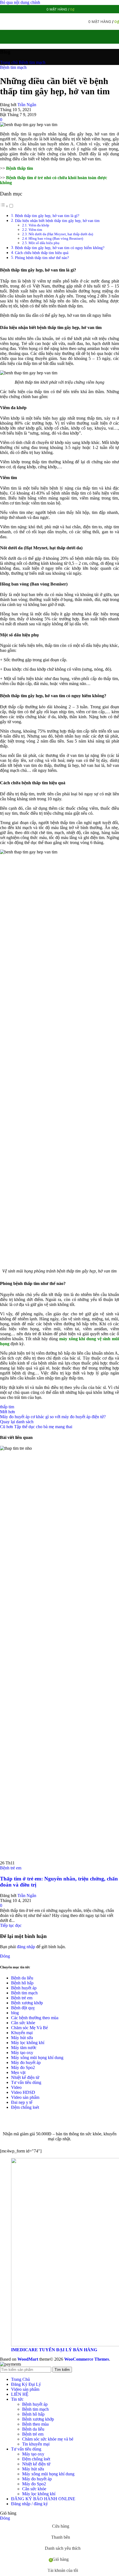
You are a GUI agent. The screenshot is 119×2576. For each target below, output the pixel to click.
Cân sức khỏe (23, 2023)
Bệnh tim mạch (32, 62)
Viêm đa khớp (39, 225)
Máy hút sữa (22, 2038)
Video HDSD (23, 2092)
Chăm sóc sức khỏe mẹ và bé (48, 2439)
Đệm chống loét (25, 2107)
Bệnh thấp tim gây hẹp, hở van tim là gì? (47, 216)
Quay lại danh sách (17, 1422)
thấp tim (7, 1407)
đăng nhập (26, 1947)
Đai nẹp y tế (22, 2102)
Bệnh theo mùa (35, 2424)
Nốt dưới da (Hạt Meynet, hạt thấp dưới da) (61, 234)
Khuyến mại (22, 2033)
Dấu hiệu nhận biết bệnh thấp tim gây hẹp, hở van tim (57, 221)
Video (16, 2087)
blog (15, 2013)
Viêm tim (35, 230)
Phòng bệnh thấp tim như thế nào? (42, 258)
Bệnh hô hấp (22, 1983)
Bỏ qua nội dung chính (20, 2)
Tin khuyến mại (36, 2444)
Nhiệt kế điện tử (25, 2077)
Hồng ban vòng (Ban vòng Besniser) (56, 238)
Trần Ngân (27, 105)
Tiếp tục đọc (11, 1925)
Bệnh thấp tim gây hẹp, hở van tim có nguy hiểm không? (60, 248)
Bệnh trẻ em (11, 1868)
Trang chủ (9, 62)
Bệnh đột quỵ (23, 2008)
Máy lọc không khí (28, 2043)
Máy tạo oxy (22, 2053)
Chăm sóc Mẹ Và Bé (29, 2028)
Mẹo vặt (18, 2072)
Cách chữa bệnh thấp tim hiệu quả (42, 253)
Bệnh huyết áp (24, 1988)
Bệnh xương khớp (27, 2003)
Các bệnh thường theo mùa (35, 2018)
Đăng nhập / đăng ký (29, 2504)
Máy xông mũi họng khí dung (37, 2058)
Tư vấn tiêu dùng (26, 2082)
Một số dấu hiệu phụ (44, 243)
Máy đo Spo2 (23, 2067)
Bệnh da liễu (22, 1978)
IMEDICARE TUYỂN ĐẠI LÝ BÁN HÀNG (54, 2350)
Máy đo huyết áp (26, 2062)
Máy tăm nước (24, 2048)
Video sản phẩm (25, 2097)
